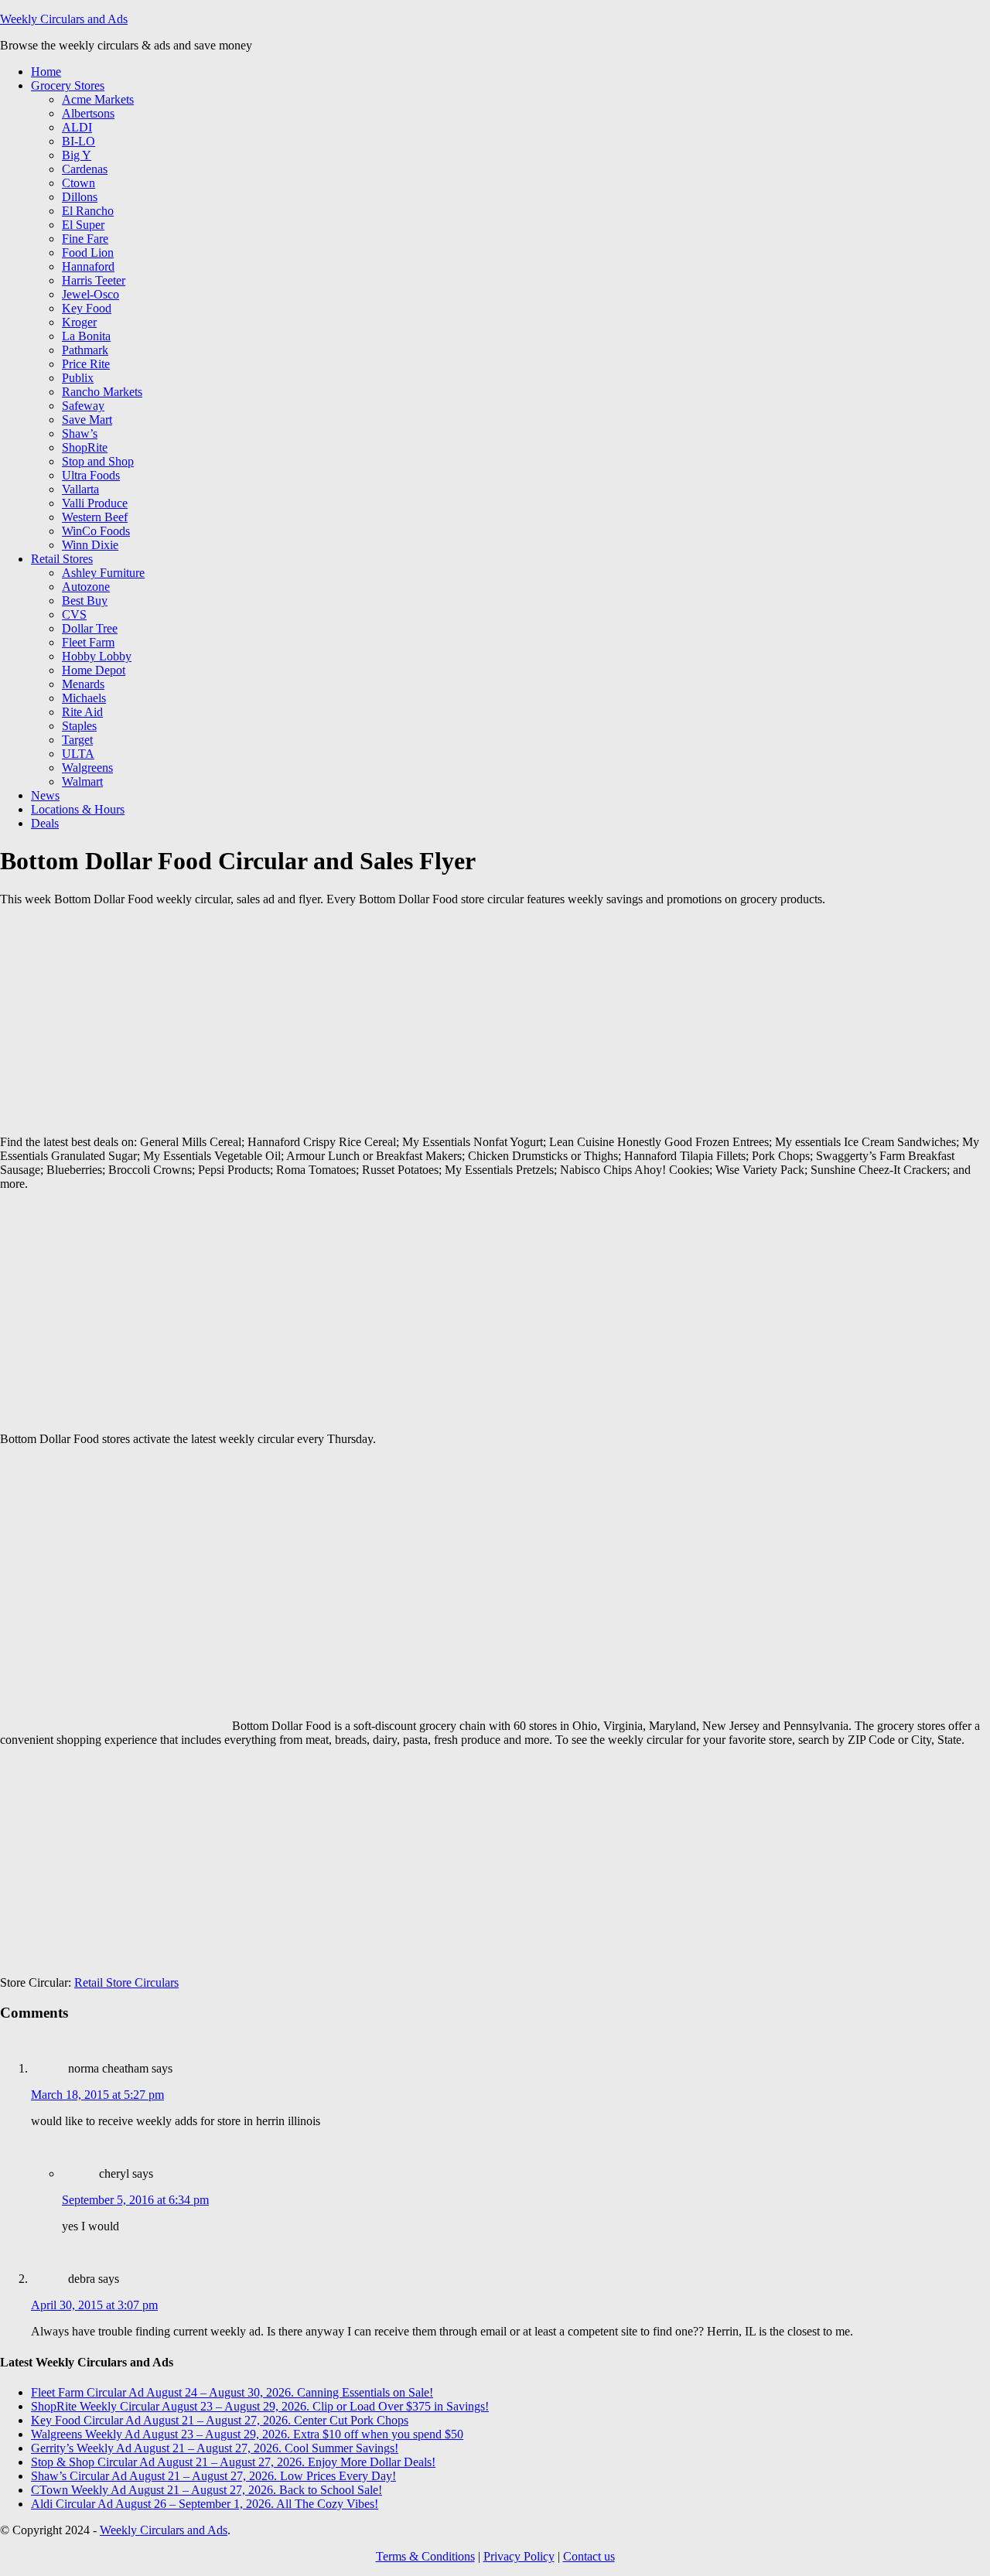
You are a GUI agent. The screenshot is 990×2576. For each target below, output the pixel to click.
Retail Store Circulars (126, 1982)
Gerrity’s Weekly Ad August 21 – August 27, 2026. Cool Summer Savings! (215, 2448)
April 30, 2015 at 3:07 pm (94, 2305)
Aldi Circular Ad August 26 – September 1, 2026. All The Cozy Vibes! (205, 2504)
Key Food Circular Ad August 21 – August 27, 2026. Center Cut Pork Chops (220, 2420)
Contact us (589, 2556)
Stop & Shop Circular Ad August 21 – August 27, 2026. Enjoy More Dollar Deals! (233, 2462)
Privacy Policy (519, 2556)
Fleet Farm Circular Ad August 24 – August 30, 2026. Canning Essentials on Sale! (232, 2392)
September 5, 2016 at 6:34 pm (135, 2200)
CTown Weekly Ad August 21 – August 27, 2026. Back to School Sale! (207, 2490)
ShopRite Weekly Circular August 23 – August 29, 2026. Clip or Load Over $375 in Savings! (260, 2406)
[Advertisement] (255, 1027)
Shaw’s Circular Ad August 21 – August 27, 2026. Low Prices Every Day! (213, 2476)
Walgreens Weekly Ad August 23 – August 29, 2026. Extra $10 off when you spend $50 (247, 2434)
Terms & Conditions (425, 2556)
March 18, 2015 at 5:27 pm (97, 2095)
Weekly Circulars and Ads (64, 19)
